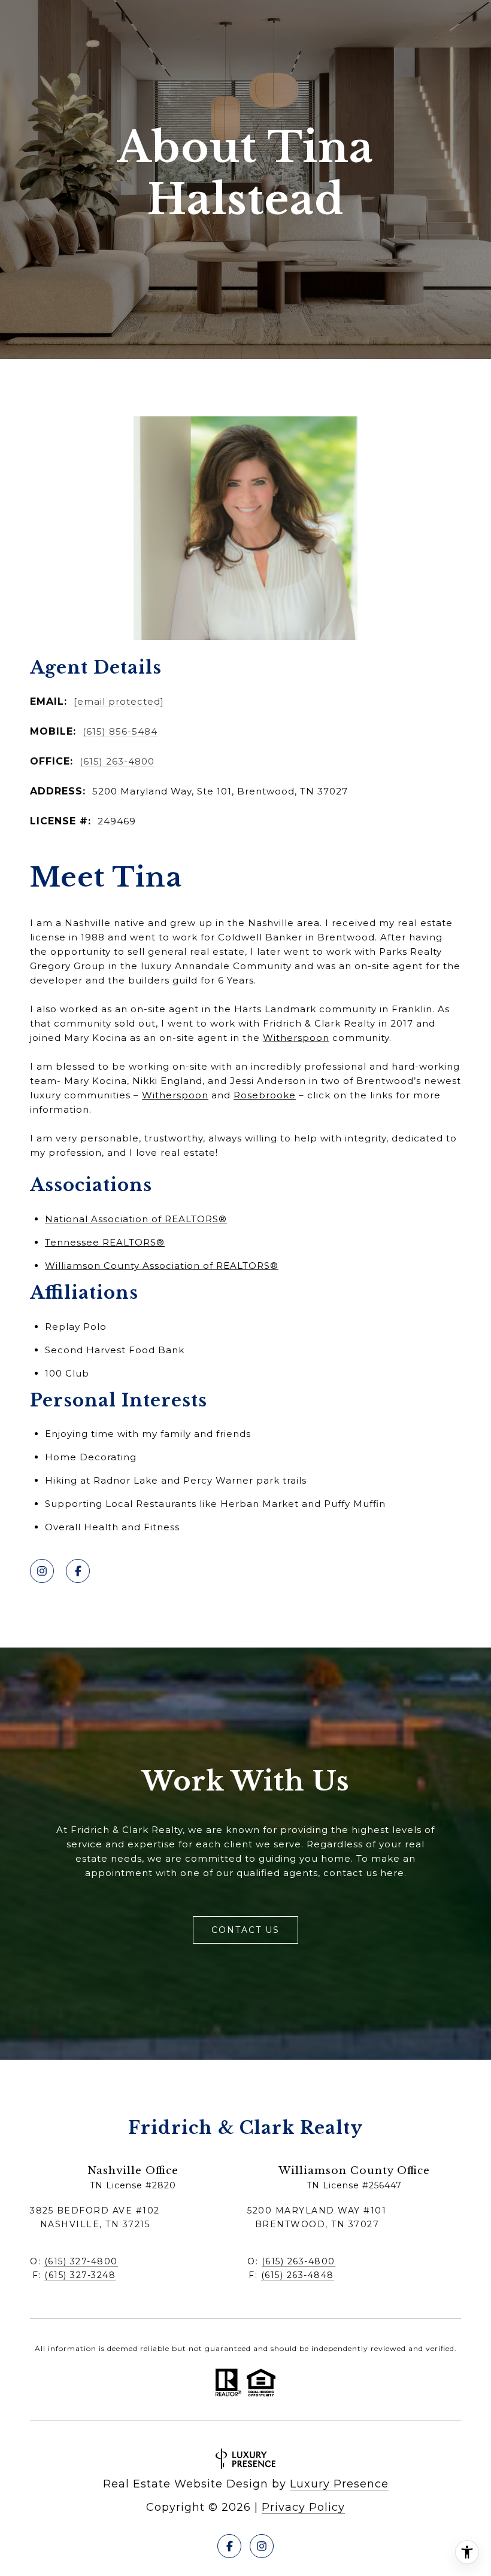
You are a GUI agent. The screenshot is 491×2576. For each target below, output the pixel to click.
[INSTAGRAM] (42, 1571)
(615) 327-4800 (81, 2261)
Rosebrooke (265, 1095)
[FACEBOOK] (78, 1571)
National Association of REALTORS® (136, 1219)
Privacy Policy (303, 2507)
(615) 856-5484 (120, 731)
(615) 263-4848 (298, 2275)
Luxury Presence (339, 2484)
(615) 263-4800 (117, 761)
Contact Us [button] (245, 1930)
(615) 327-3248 (80, 2275)
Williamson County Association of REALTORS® (162, 1266)
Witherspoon (296, 1038)
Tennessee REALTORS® (105, 1242)
